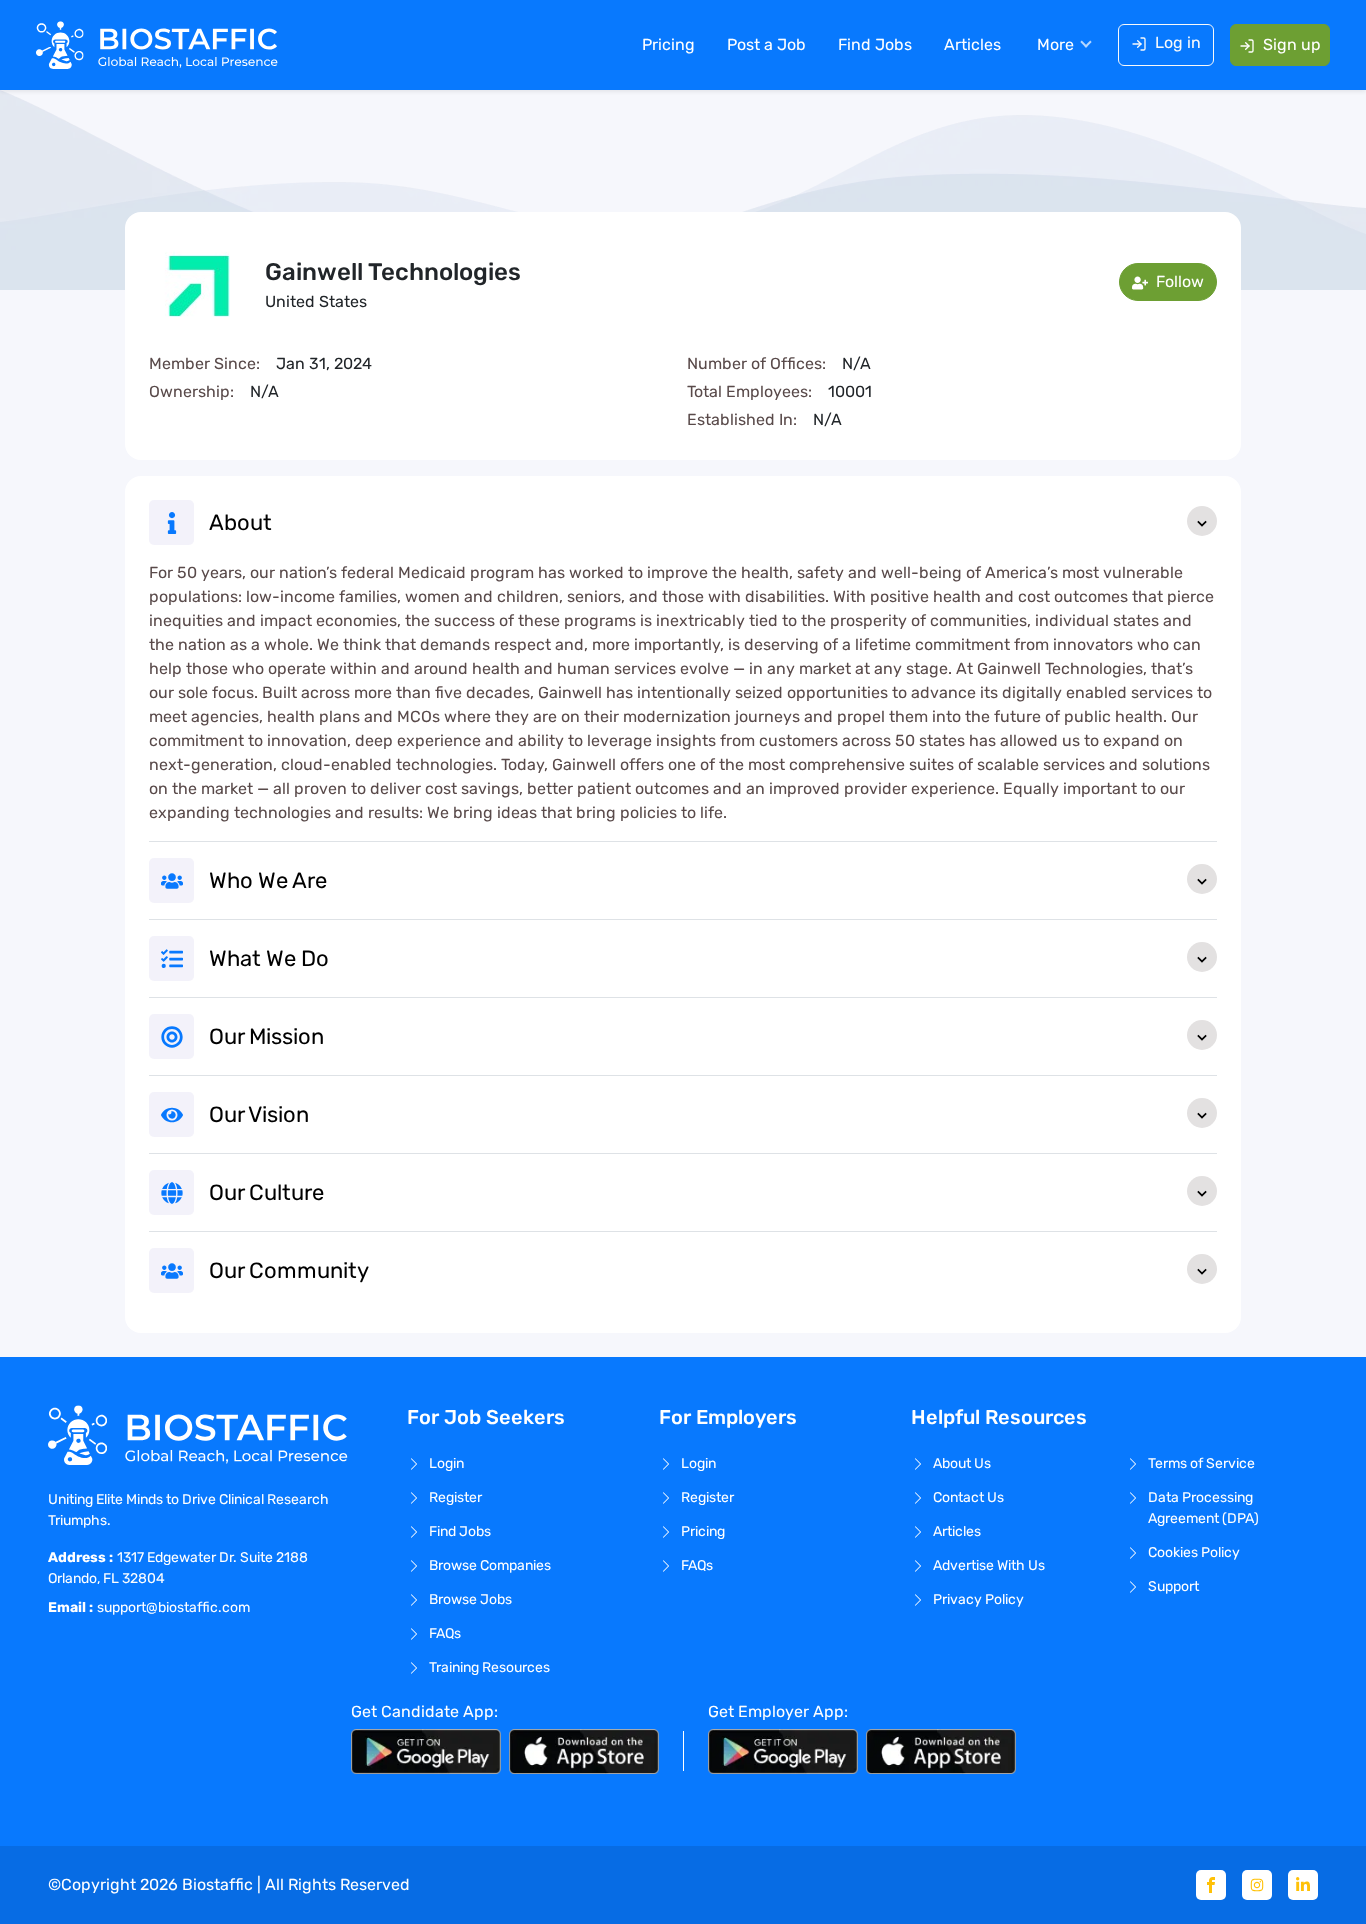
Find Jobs (875, 44)
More (1055, 44)
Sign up (1292, 44)
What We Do (269, 958)
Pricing (668, 44)
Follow (1178, 281)
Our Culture (266, 1192)
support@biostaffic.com (173, 1607)
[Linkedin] (1303, 1885)
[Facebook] (1211, 1885)
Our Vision (259, 1114)
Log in (1178, 42)
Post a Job (766, 44)
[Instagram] (1257, 1885)
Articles (972, 44)
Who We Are (268, 880)
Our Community (289, 1270)
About (240, 522)
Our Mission (266, 1036)
